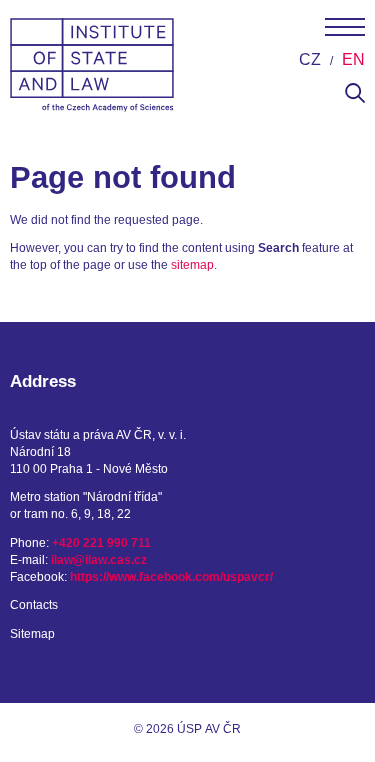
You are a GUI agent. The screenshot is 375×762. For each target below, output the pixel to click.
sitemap (192, 265)
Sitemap (32, 634)
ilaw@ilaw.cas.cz (99, 560)
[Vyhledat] (355, 99)
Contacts (34, 605)
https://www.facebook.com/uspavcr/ (171, 577)
